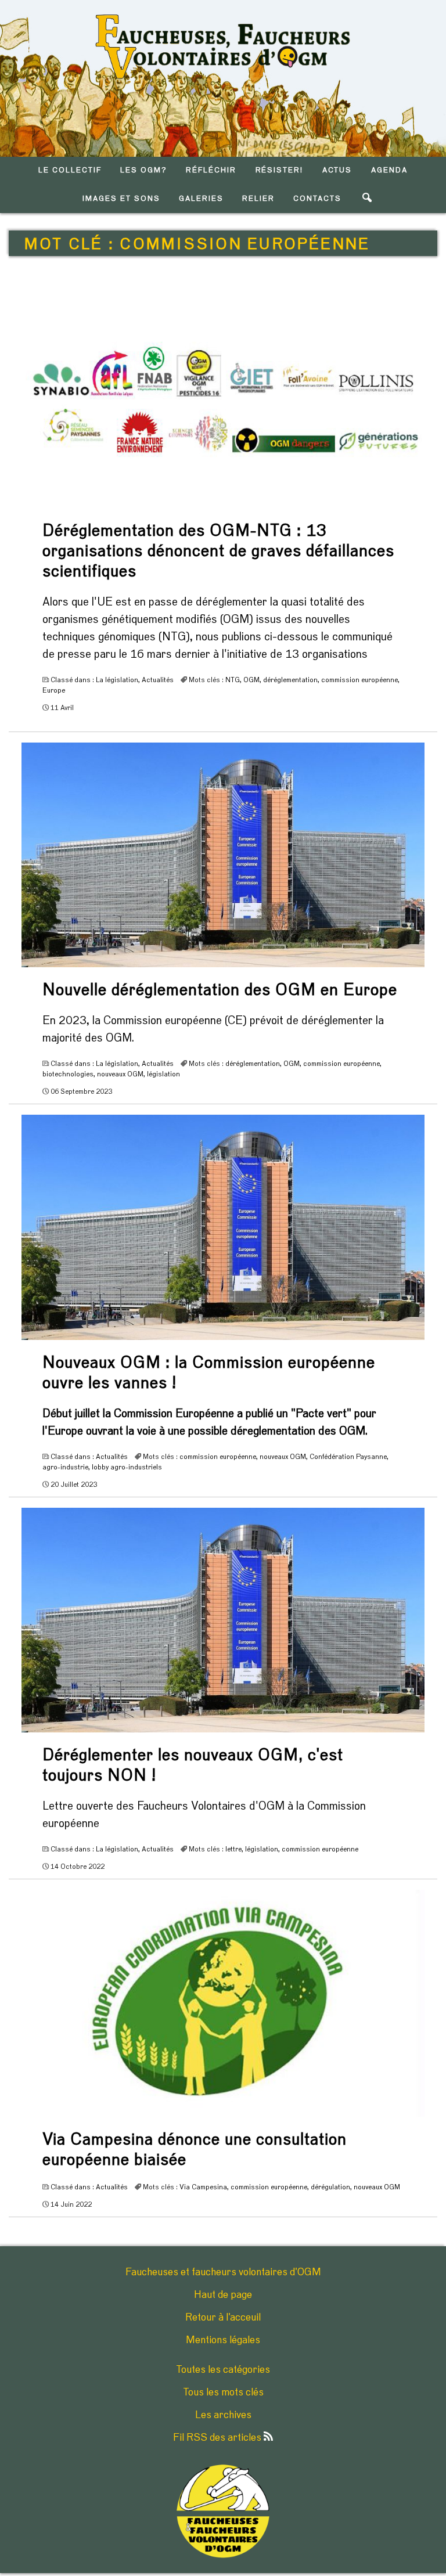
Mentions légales (223, 2340)
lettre (233, 1849)
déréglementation (290, 680)
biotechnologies (68, 1074)
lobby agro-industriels (127, 1467)
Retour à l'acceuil (223, 2318)
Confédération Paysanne (348, 1457)
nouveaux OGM (120, 1074)
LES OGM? (144, 170)
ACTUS (337, 170)
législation (163, 1074)
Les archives (223, 2415)
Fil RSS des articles (218, 2438)
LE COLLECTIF (70, 170)
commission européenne (359, 680)
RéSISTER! (280, 170)
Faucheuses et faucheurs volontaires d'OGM (223, 2272)
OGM (251, 680)
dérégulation (330, 2187)
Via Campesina (203, 2187)
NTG (233, 680)
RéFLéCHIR (211, 170)
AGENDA (389, 170)
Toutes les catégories (223, 2370)
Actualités (158, 680)
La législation (117, 680)
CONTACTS (317, 199)
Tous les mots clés (223, 2393)
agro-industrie (65, 1467)
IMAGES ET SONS (121, 199)
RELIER (258, 199)
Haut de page (223, 2295)
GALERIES (201, 199)
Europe (54, 690)
